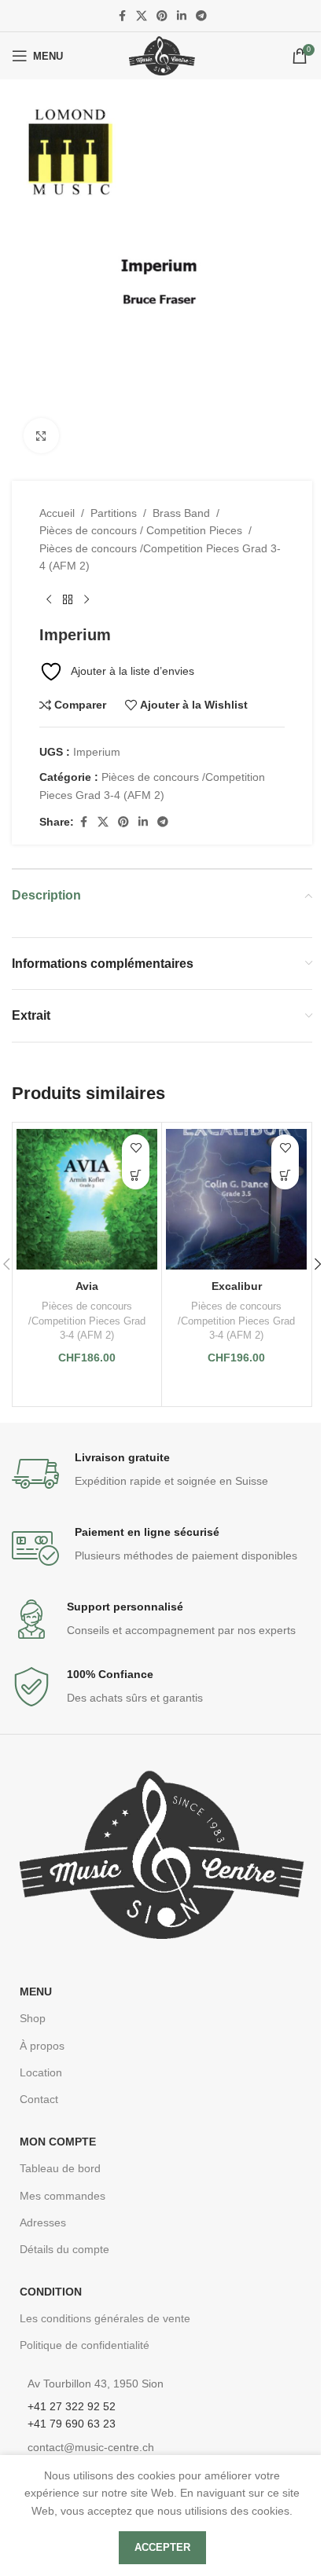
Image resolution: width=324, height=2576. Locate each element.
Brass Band (181, 513)
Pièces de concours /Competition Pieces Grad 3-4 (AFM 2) (160, 557)
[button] (136, 1176)
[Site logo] (162, 55)
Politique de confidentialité (85, 2345)
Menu (36, 1992)
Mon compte (58, 2142)
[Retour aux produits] (68, 600)
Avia (87, 1286)
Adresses (43, 2222)
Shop (33, 2018)
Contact (39, 2099)
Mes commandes (63, 2196)
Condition (51, 2292)
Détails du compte (64, 2249)
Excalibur (237, 1286)
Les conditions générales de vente (105, 2318)
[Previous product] (49, 600)
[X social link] (142, 16)
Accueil (57, 513)
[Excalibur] (236, 1199)
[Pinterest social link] (162, 16)
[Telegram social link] (201, 16)
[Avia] (87, 1199)
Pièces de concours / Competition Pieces (141, 530)
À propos (42, 2046)
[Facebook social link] (122, 16)
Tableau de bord (60, 2168)
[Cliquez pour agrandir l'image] (41, 436)
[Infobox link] (162, 1474)
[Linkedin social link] (182, 16)
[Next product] (87, 600)
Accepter (162, 2547)
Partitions (114, 513)
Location (41, 2072)
